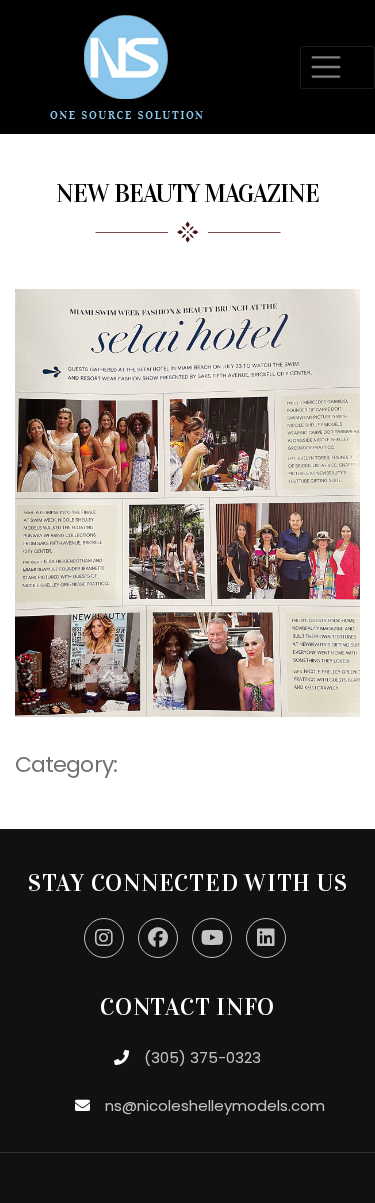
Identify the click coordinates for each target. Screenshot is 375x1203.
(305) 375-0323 (202, 1057)
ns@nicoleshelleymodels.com (215, 1105)
